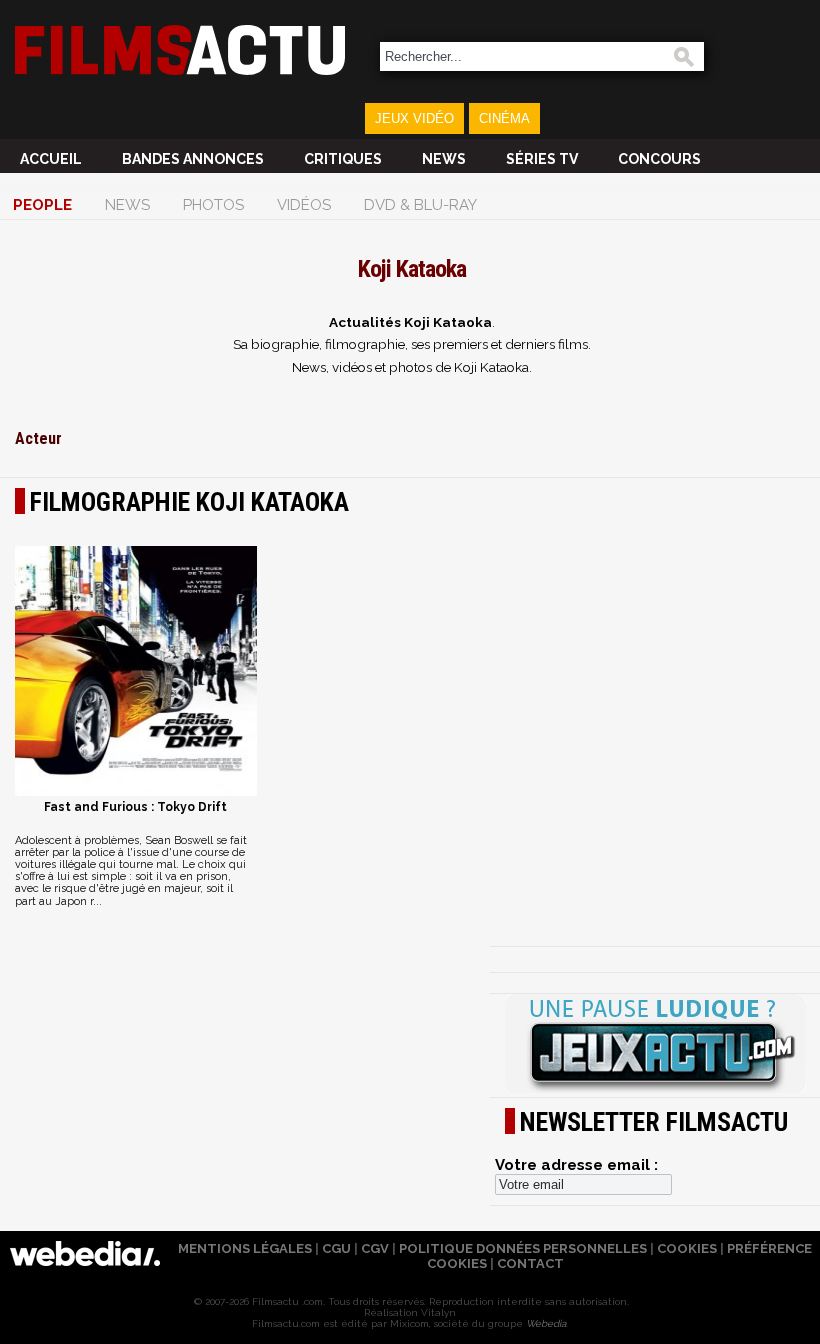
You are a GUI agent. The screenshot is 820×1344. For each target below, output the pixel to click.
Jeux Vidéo (414, 118)
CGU (336, 1248)
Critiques (343, 159)
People (42, 205)
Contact (530, 1263)
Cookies (687, 1248)
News (444, 159)
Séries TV (542, 159)
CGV (375, 1248)
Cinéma (504, 118)
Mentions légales (245, 1248)
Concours (659, 159)
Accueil (51, 159)
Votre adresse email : (576, 1165)
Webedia (546, 1323)
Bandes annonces (193, 159)
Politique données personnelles (523, 1248)
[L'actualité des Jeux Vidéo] (655, 1045)
